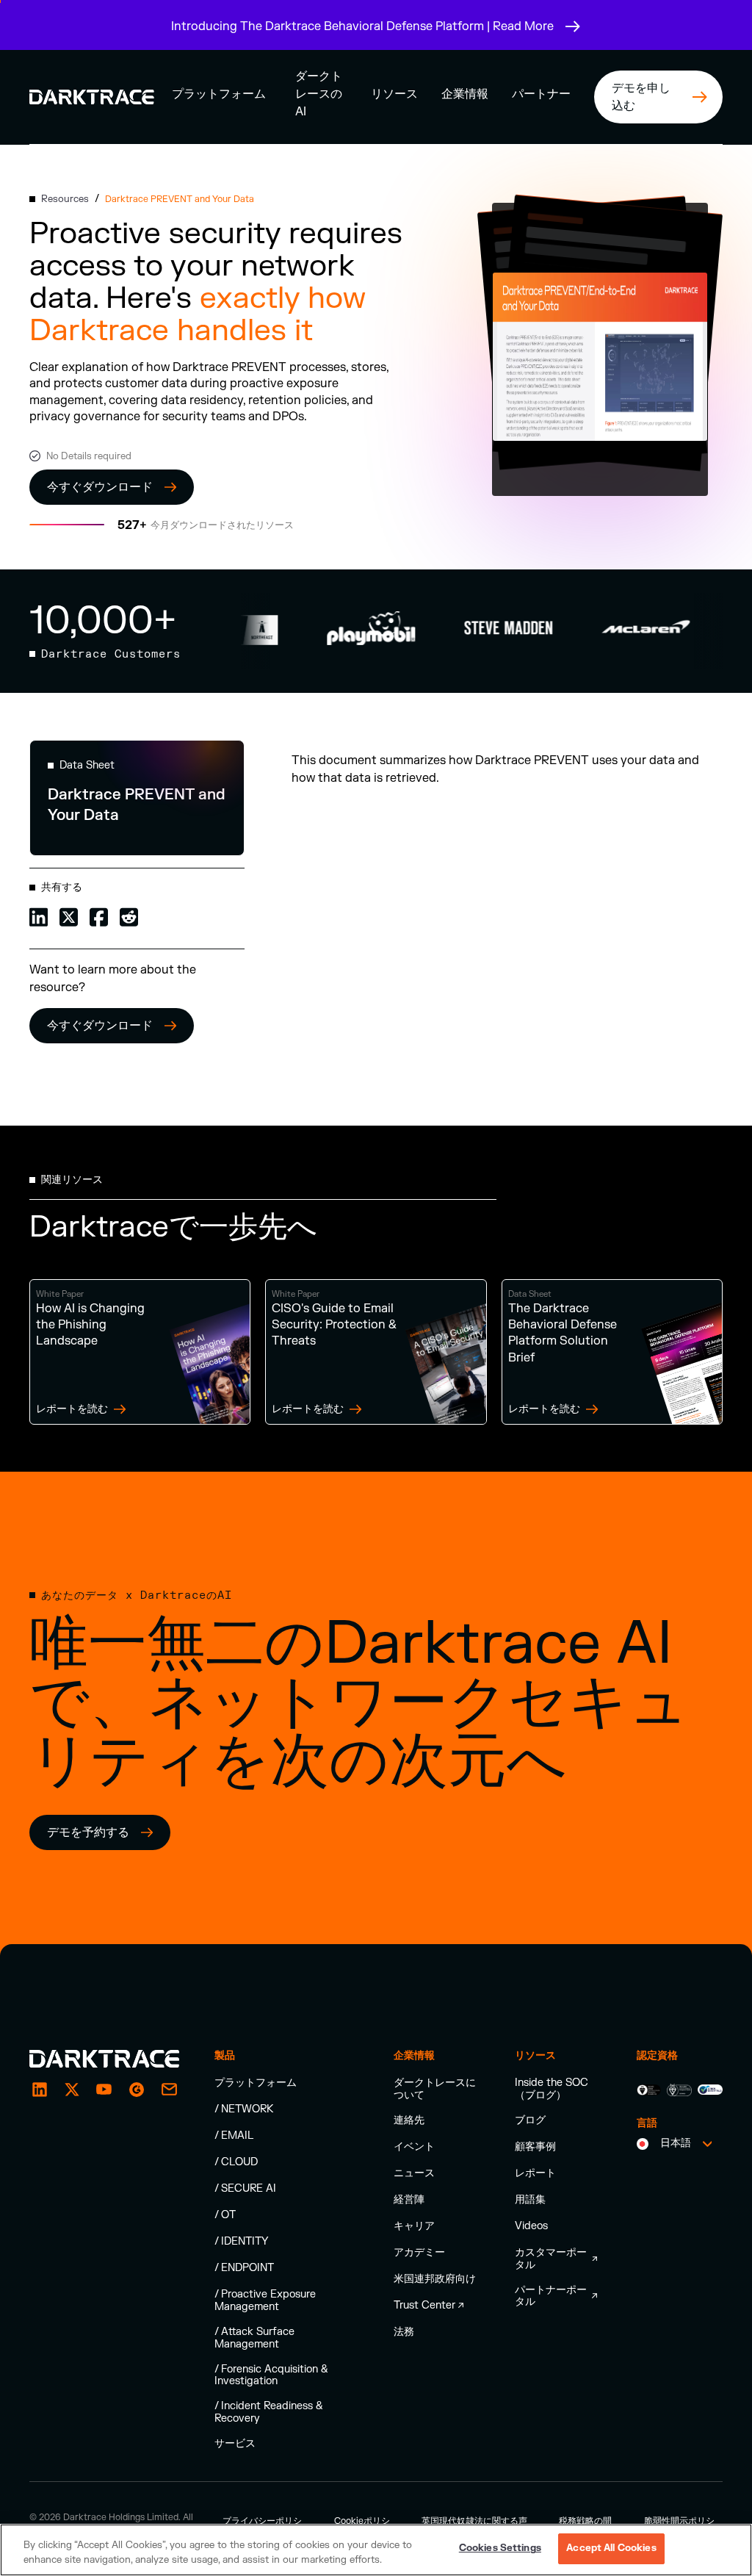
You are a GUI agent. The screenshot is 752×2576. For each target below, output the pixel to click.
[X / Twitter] (72, 2090)
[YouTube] (104, 2090)
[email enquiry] (169, 2090)
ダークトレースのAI (319, 94)
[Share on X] (69, 916)
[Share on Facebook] (99, 916)
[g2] (137, 2090)
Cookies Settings (500, 2548)
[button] (219, 94)
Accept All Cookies (611, 2548)
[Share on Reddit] (129, 916)
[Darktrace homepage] (104, 2059)
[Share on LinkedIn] (39, 916)
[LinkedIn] (40, 2090)
